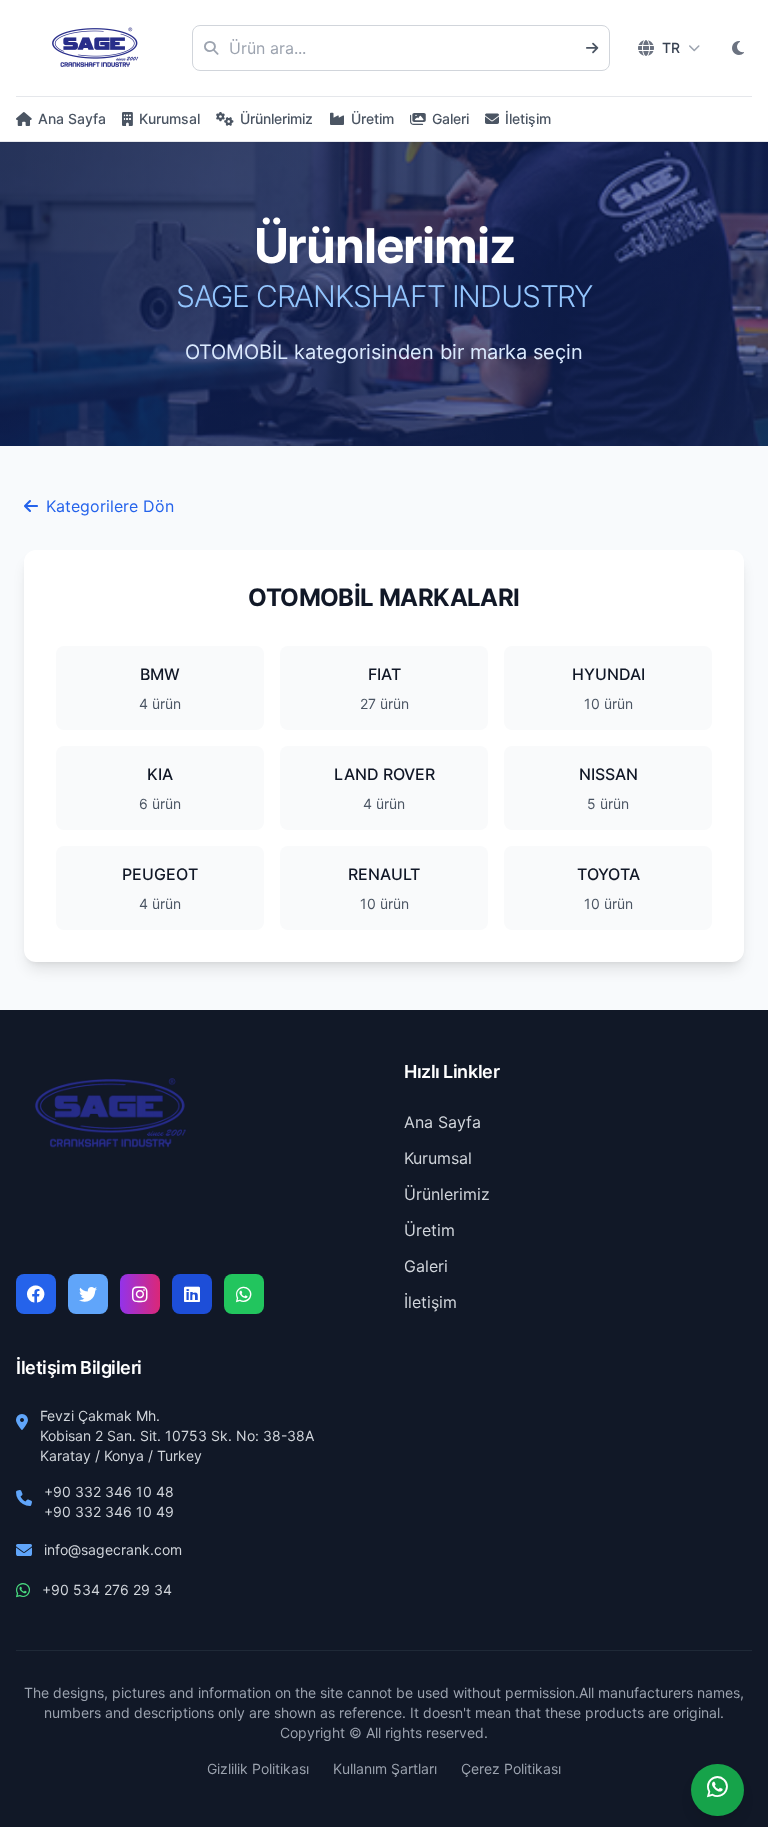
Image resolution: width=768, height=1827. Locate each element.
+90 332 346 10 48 (109, 1491)
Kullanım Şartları (385, 1768)
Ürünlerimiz (276, 118)
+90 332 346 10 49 (109, 1511)
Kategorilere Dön (110, 506)
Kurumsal (169, 118)
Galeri (450, 118)
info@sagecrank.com (113, 1549)
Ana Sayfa (72, 118)
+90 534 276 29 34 (107, 1589)
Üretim (372, 118)
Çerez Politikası (511, 1768)
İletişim (528, 118)
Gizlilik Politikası (258, 1768)
